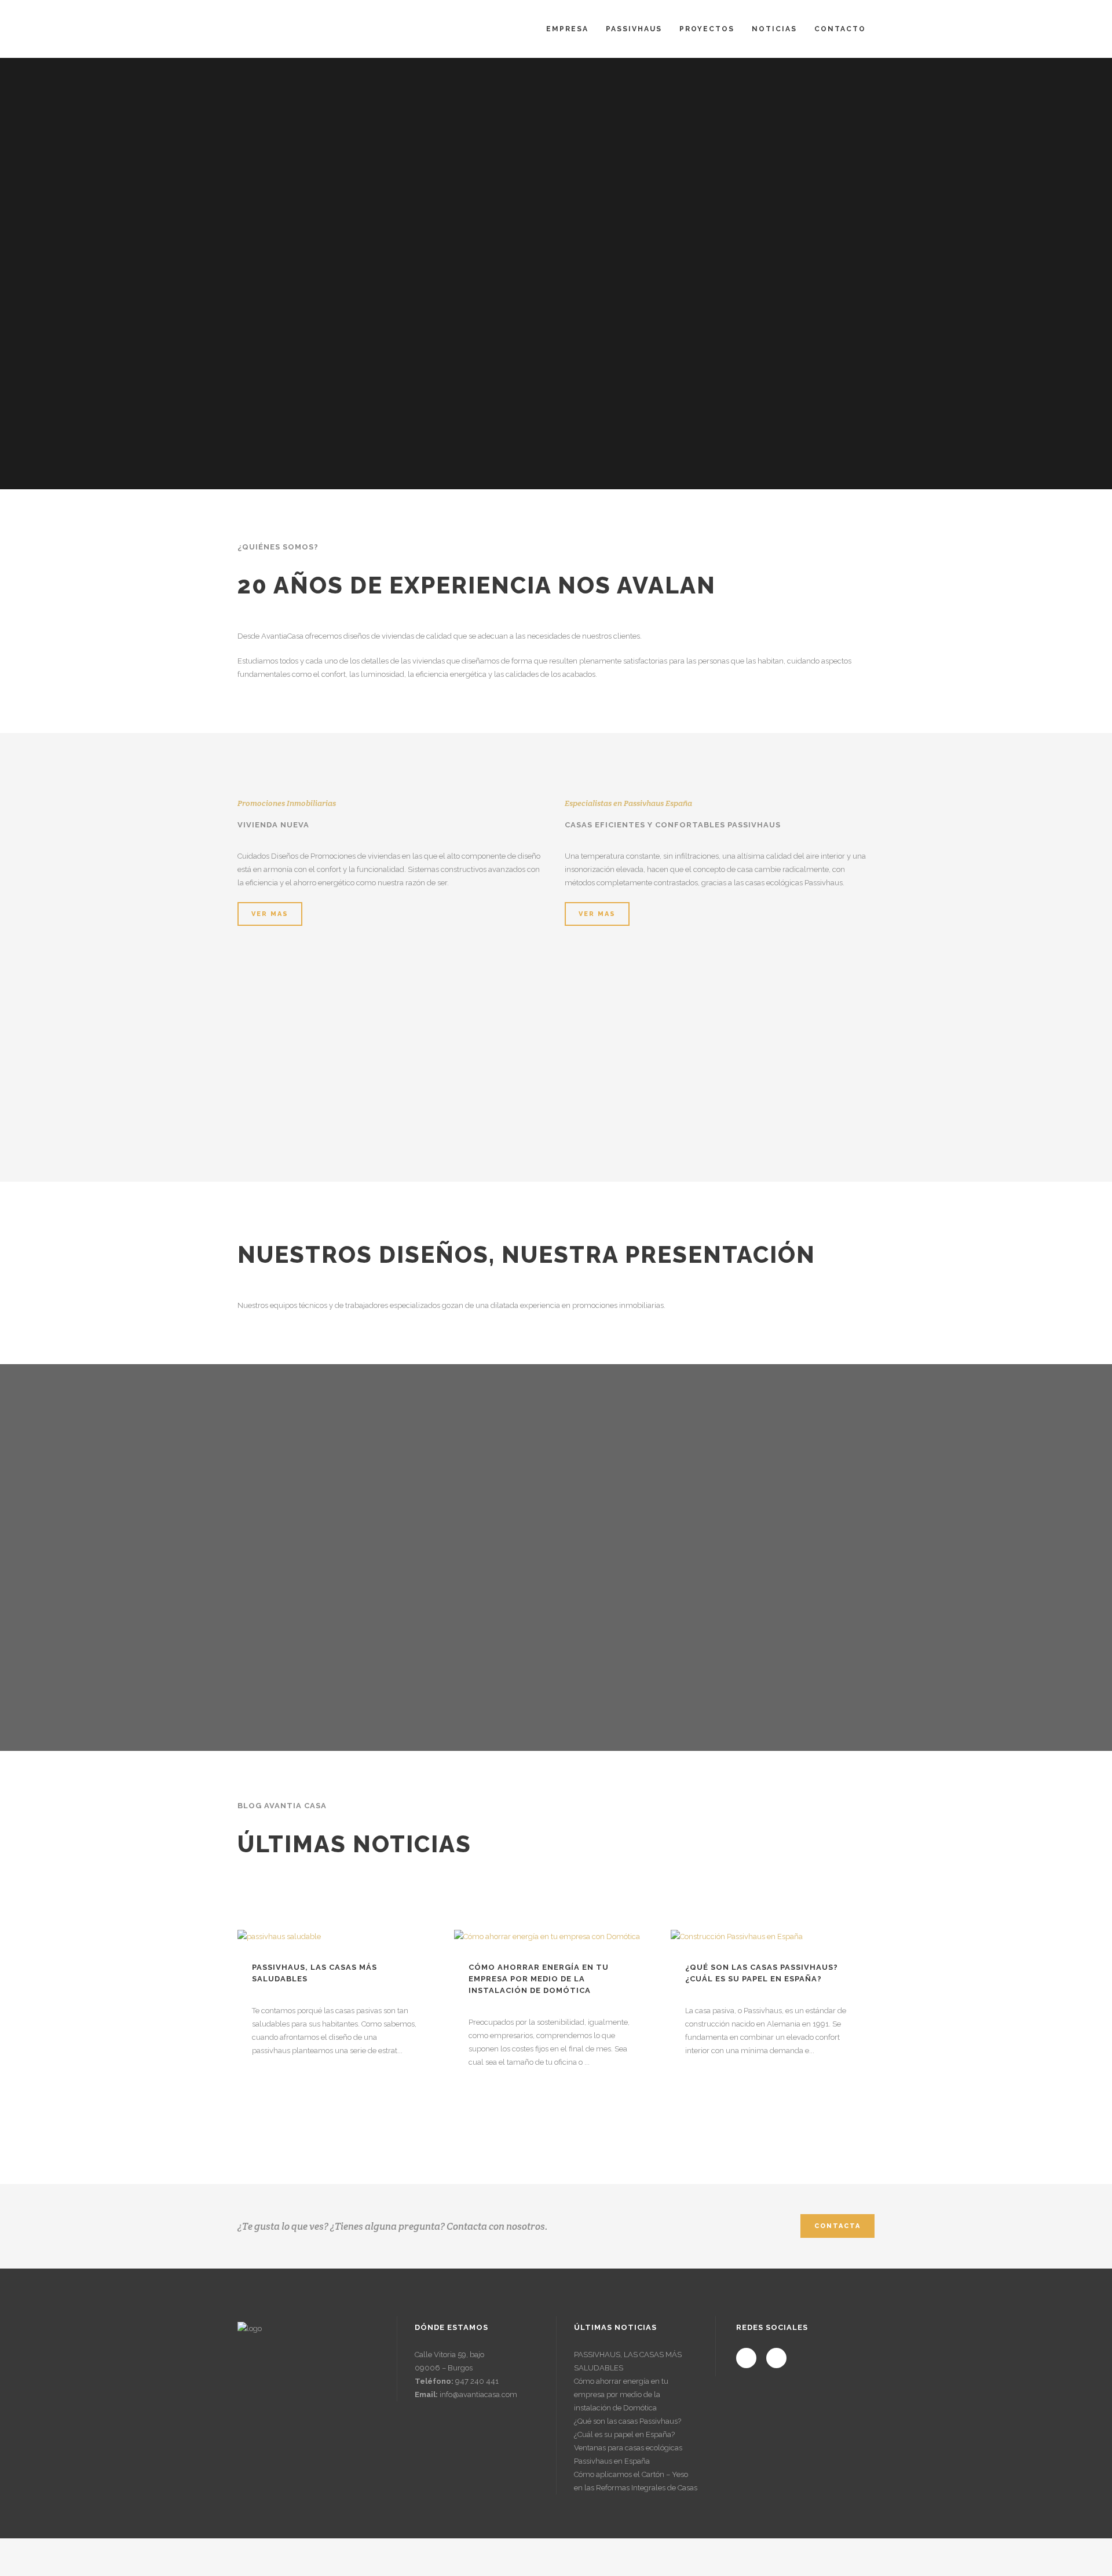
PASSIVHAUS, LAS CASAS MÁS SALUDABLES (628, 2361)
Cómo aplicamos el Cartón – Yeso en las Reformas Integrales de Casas (636, 2481)
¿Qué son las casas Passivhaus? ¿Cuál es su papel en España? (628, 2428)
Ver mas (270, 914)
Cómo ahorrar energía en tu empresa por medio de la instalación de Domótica (539, 1979)
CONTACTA (837, 2226)
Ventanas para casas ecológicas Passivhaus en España (628, 2454)
